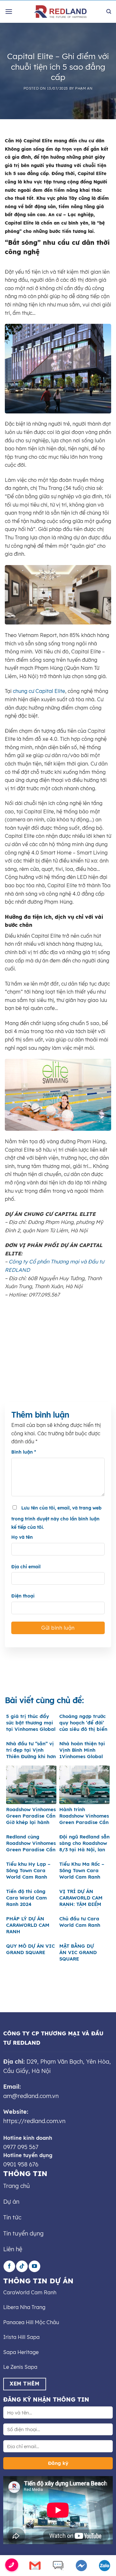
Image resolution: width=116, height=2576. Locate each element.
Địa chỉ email (26, 1567)
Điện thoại (23, 1596)
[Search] (109, 12)
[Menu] (9, 11)
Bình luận (24, 1452)
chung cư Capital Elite (39, 691)
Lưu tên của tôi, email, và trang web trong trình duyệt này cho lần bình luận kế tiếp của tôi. (56, 1518)
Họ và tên (22, 1537)
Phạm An (84, 88)
